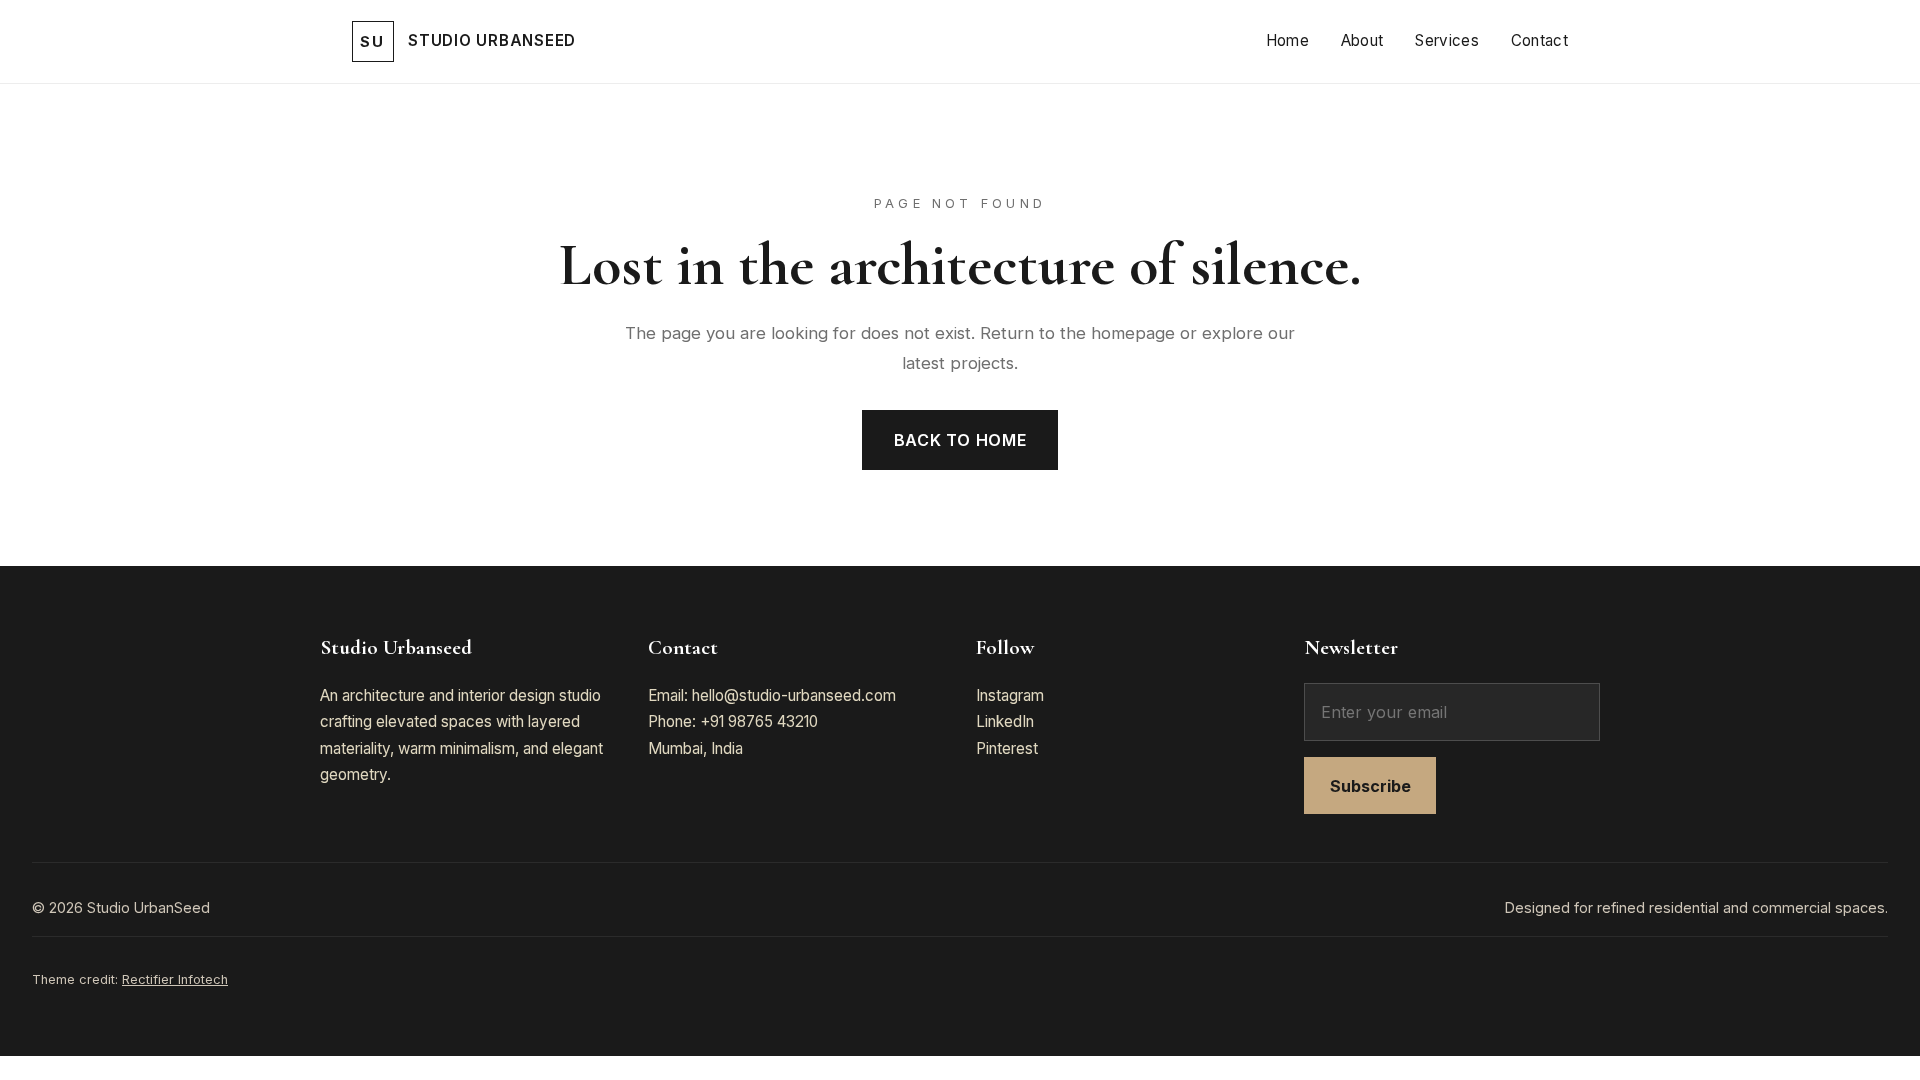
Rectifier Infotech (175, 979)
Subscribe (1370, 786)
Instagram (1010, 695)
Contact (1539, 40)
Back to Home (960, 440)
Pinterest (1007, 748)
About (1362, 40)
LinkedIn (1005, 721)
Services (1446, 40)
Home (1287, 40)
